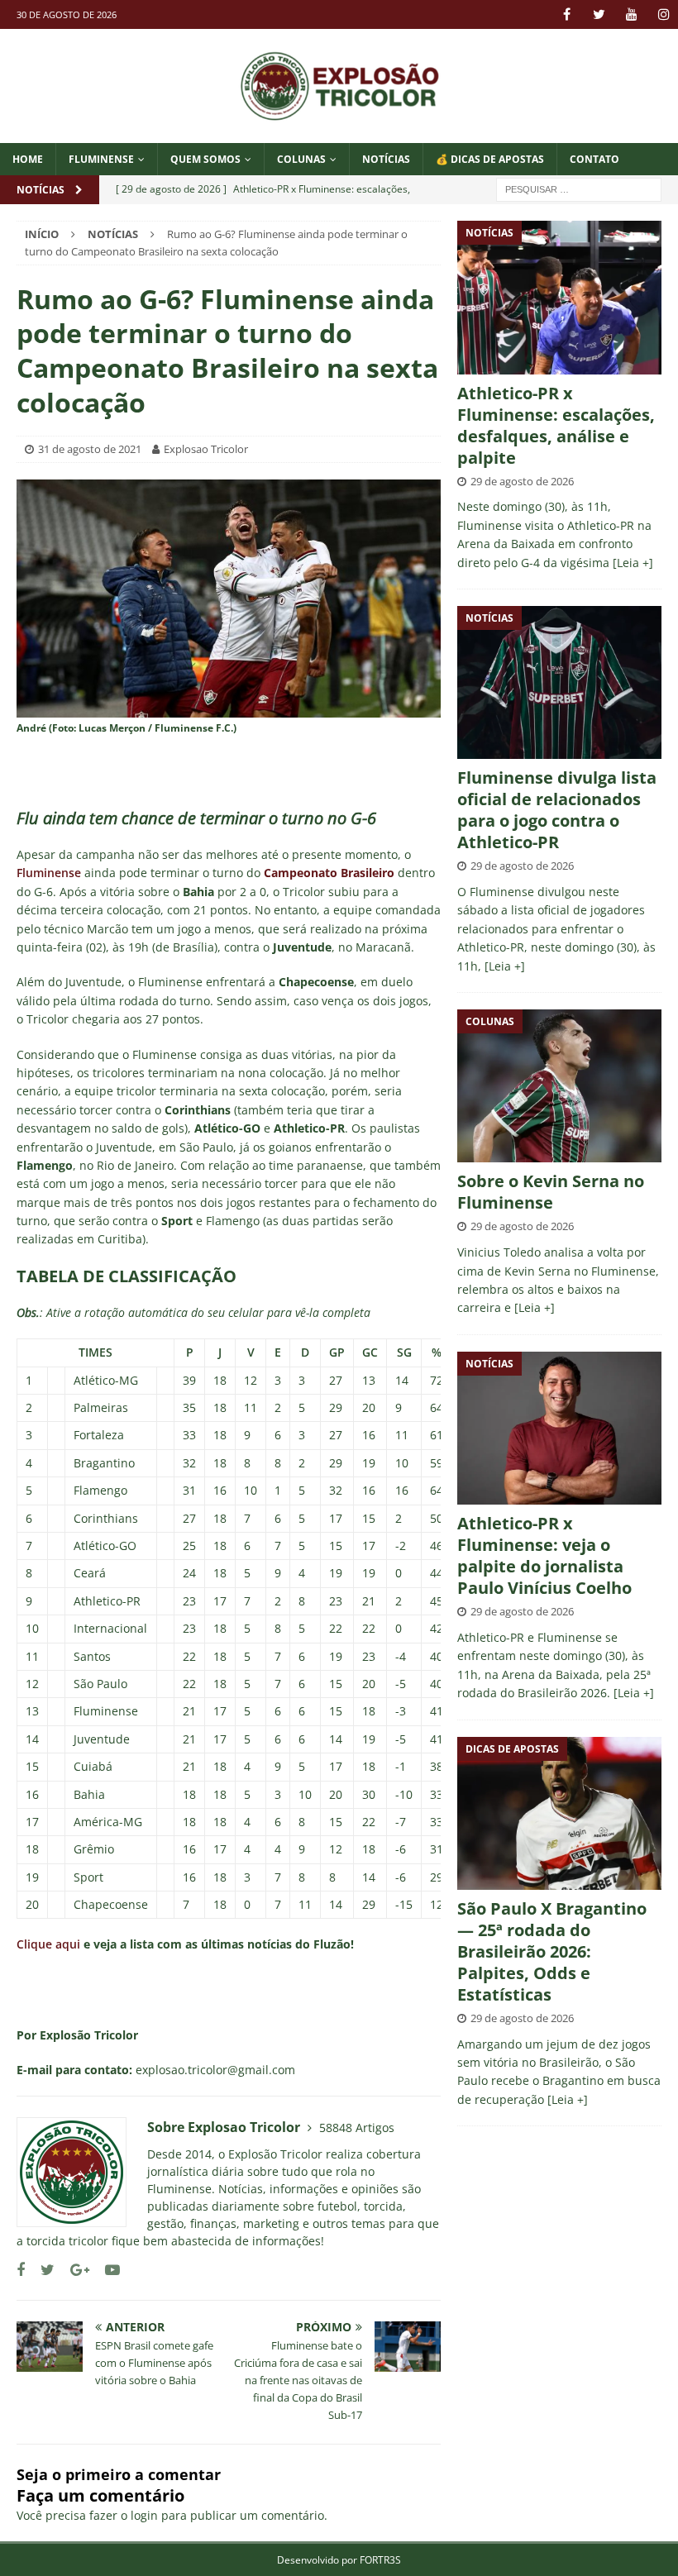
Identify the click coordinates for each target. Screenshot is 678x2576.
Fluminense (101, 159)
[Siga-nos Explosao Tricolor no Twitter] (41, 2270)
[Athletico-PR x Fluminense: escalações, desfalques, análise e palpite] (559, 297)
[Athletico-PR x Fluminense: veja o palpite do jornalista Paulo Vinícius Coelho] (559, 1428)
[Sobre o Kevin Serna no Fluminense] (559, 1086)
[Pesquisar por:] (579, 188)
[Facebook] (567, 14)
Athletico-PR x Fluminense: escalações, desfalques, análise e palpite (556, 425)
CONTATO (594, 159)
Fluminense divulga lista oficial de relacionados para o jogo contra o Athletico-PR (557, 810)
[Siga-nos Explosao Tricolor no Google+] (74, 2270)
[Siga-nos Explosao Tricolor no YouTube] (106, 2270)
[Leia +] (633, 563)
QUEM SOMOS (205, 159)
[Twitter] (599, 14)
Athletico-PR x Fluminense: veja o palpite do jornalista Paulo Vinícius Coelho (544, 1555)
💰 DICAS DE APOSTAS (490, 159)
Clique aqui (48, 1944)
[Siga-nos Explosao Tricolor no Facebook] (21, 2270)
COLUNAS (301, 159)
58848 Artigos (357, 2128)
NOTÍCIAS (386, 159)
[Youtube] (631, 14)
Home (28, 159)
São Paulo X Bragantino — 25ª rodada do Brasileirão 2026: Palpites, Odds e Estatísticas (552, 1951)
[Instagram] (664, 14)
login (144, 2515)
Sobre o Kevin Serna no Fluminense (551, 1192)
